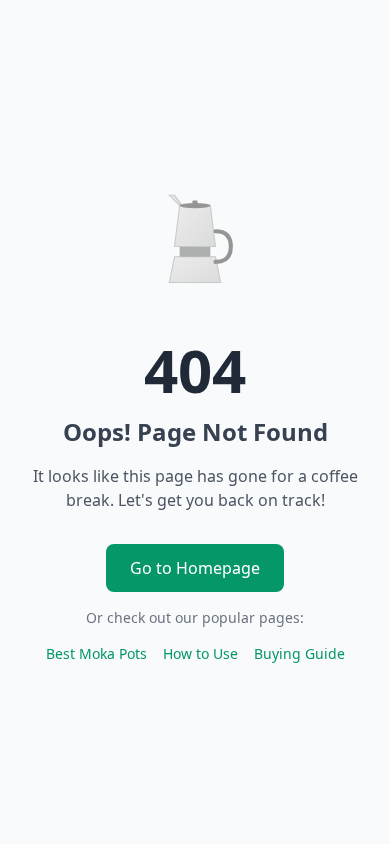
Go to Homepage (195, 568)
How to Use (200, 653)
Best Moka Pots (96, 653)
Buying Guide (299, 653)
